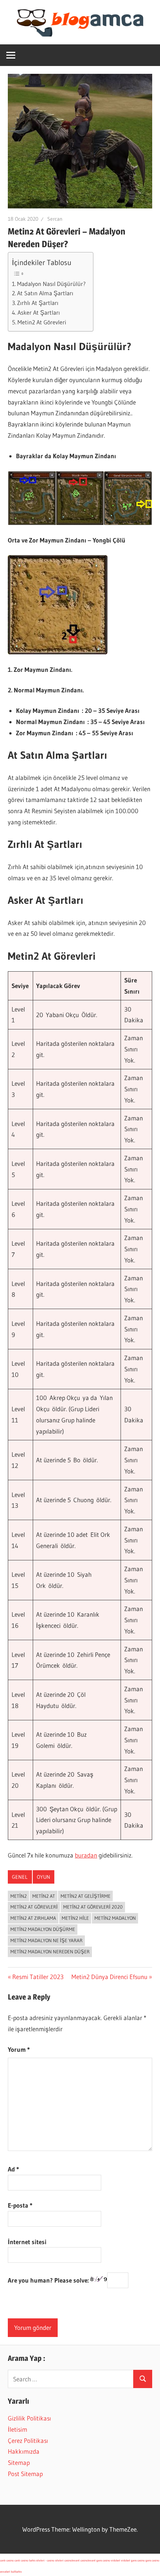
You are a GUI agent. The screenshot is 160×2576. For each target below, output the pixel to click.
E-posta (20, 2205)
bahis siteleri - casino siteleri (46, 2560)
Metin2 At (44, 1896)
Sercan (55, 219)
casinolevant (72, 2560)
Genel (20, 1877)
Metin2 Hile (75, 1918)
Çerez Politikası (28, 2440)
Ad (13, 2169)
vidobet (116, 2560)
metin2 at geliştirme (86, 1896)
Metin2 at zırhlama (33, 1918)
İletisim (17, 2429)
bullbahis (16, 2572)
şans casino (103, 2560)
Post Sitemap (25, 2474)
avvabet (5, 2572)
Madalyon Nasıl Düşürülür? (51, 284)
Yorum (19, 2049)
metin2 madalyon (115, 1918)
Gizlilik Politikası (29, 2418)
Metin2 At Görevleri (42, 322)
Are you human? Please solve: (49, 2280)
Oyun (44, 1877)
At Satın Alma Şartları (45, 293)
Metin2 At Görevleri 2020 (93, 1907)
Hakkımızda (24, 2451)
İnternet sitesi (27, 2242)
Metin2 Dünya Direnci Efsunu (109, 1977)
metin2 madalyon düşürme (43, 1929)
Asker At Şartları (39, 312)
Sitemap (19, 2462)
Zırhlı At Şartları (38, 303)
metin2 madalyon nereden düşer (50, 1951)
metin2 (19, 1896)
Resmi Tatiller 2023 (38, 1977)
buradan (86, 1855)
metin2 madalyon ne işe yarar (47, 1940)
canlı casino (7, 2560)
